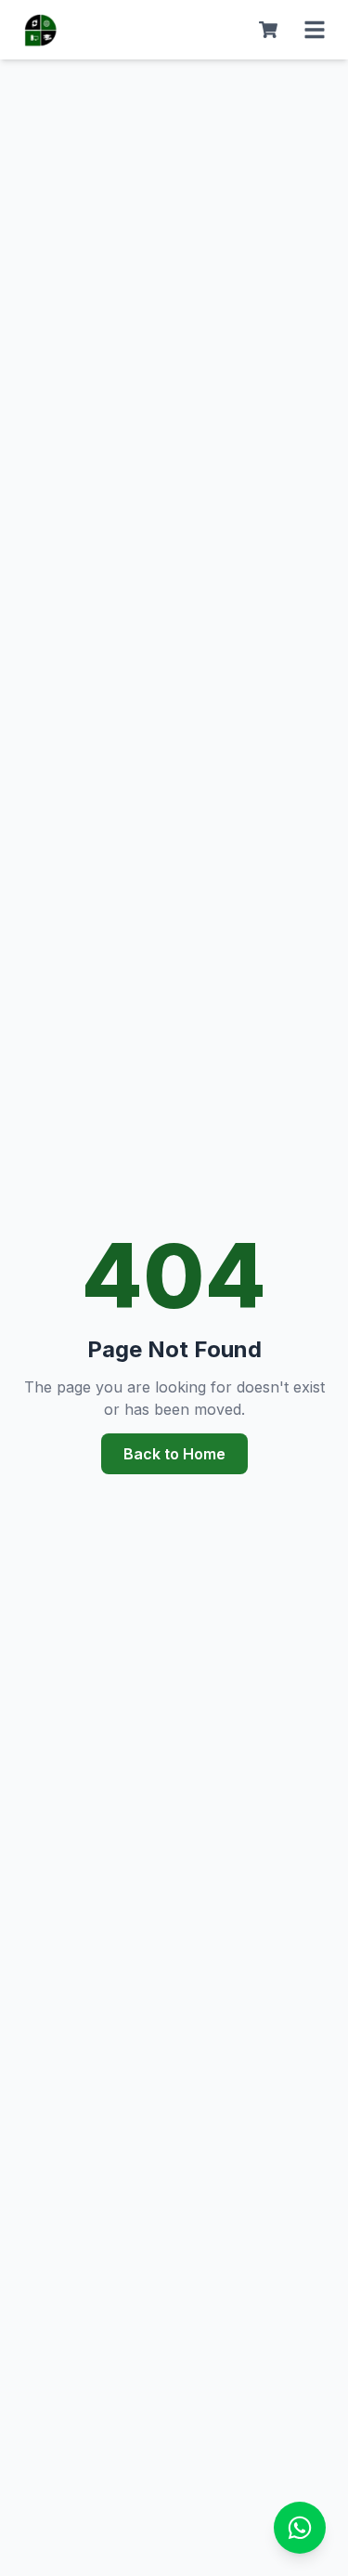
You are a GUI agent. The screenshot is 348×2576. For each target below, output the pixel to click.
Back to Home (174, 1454)
